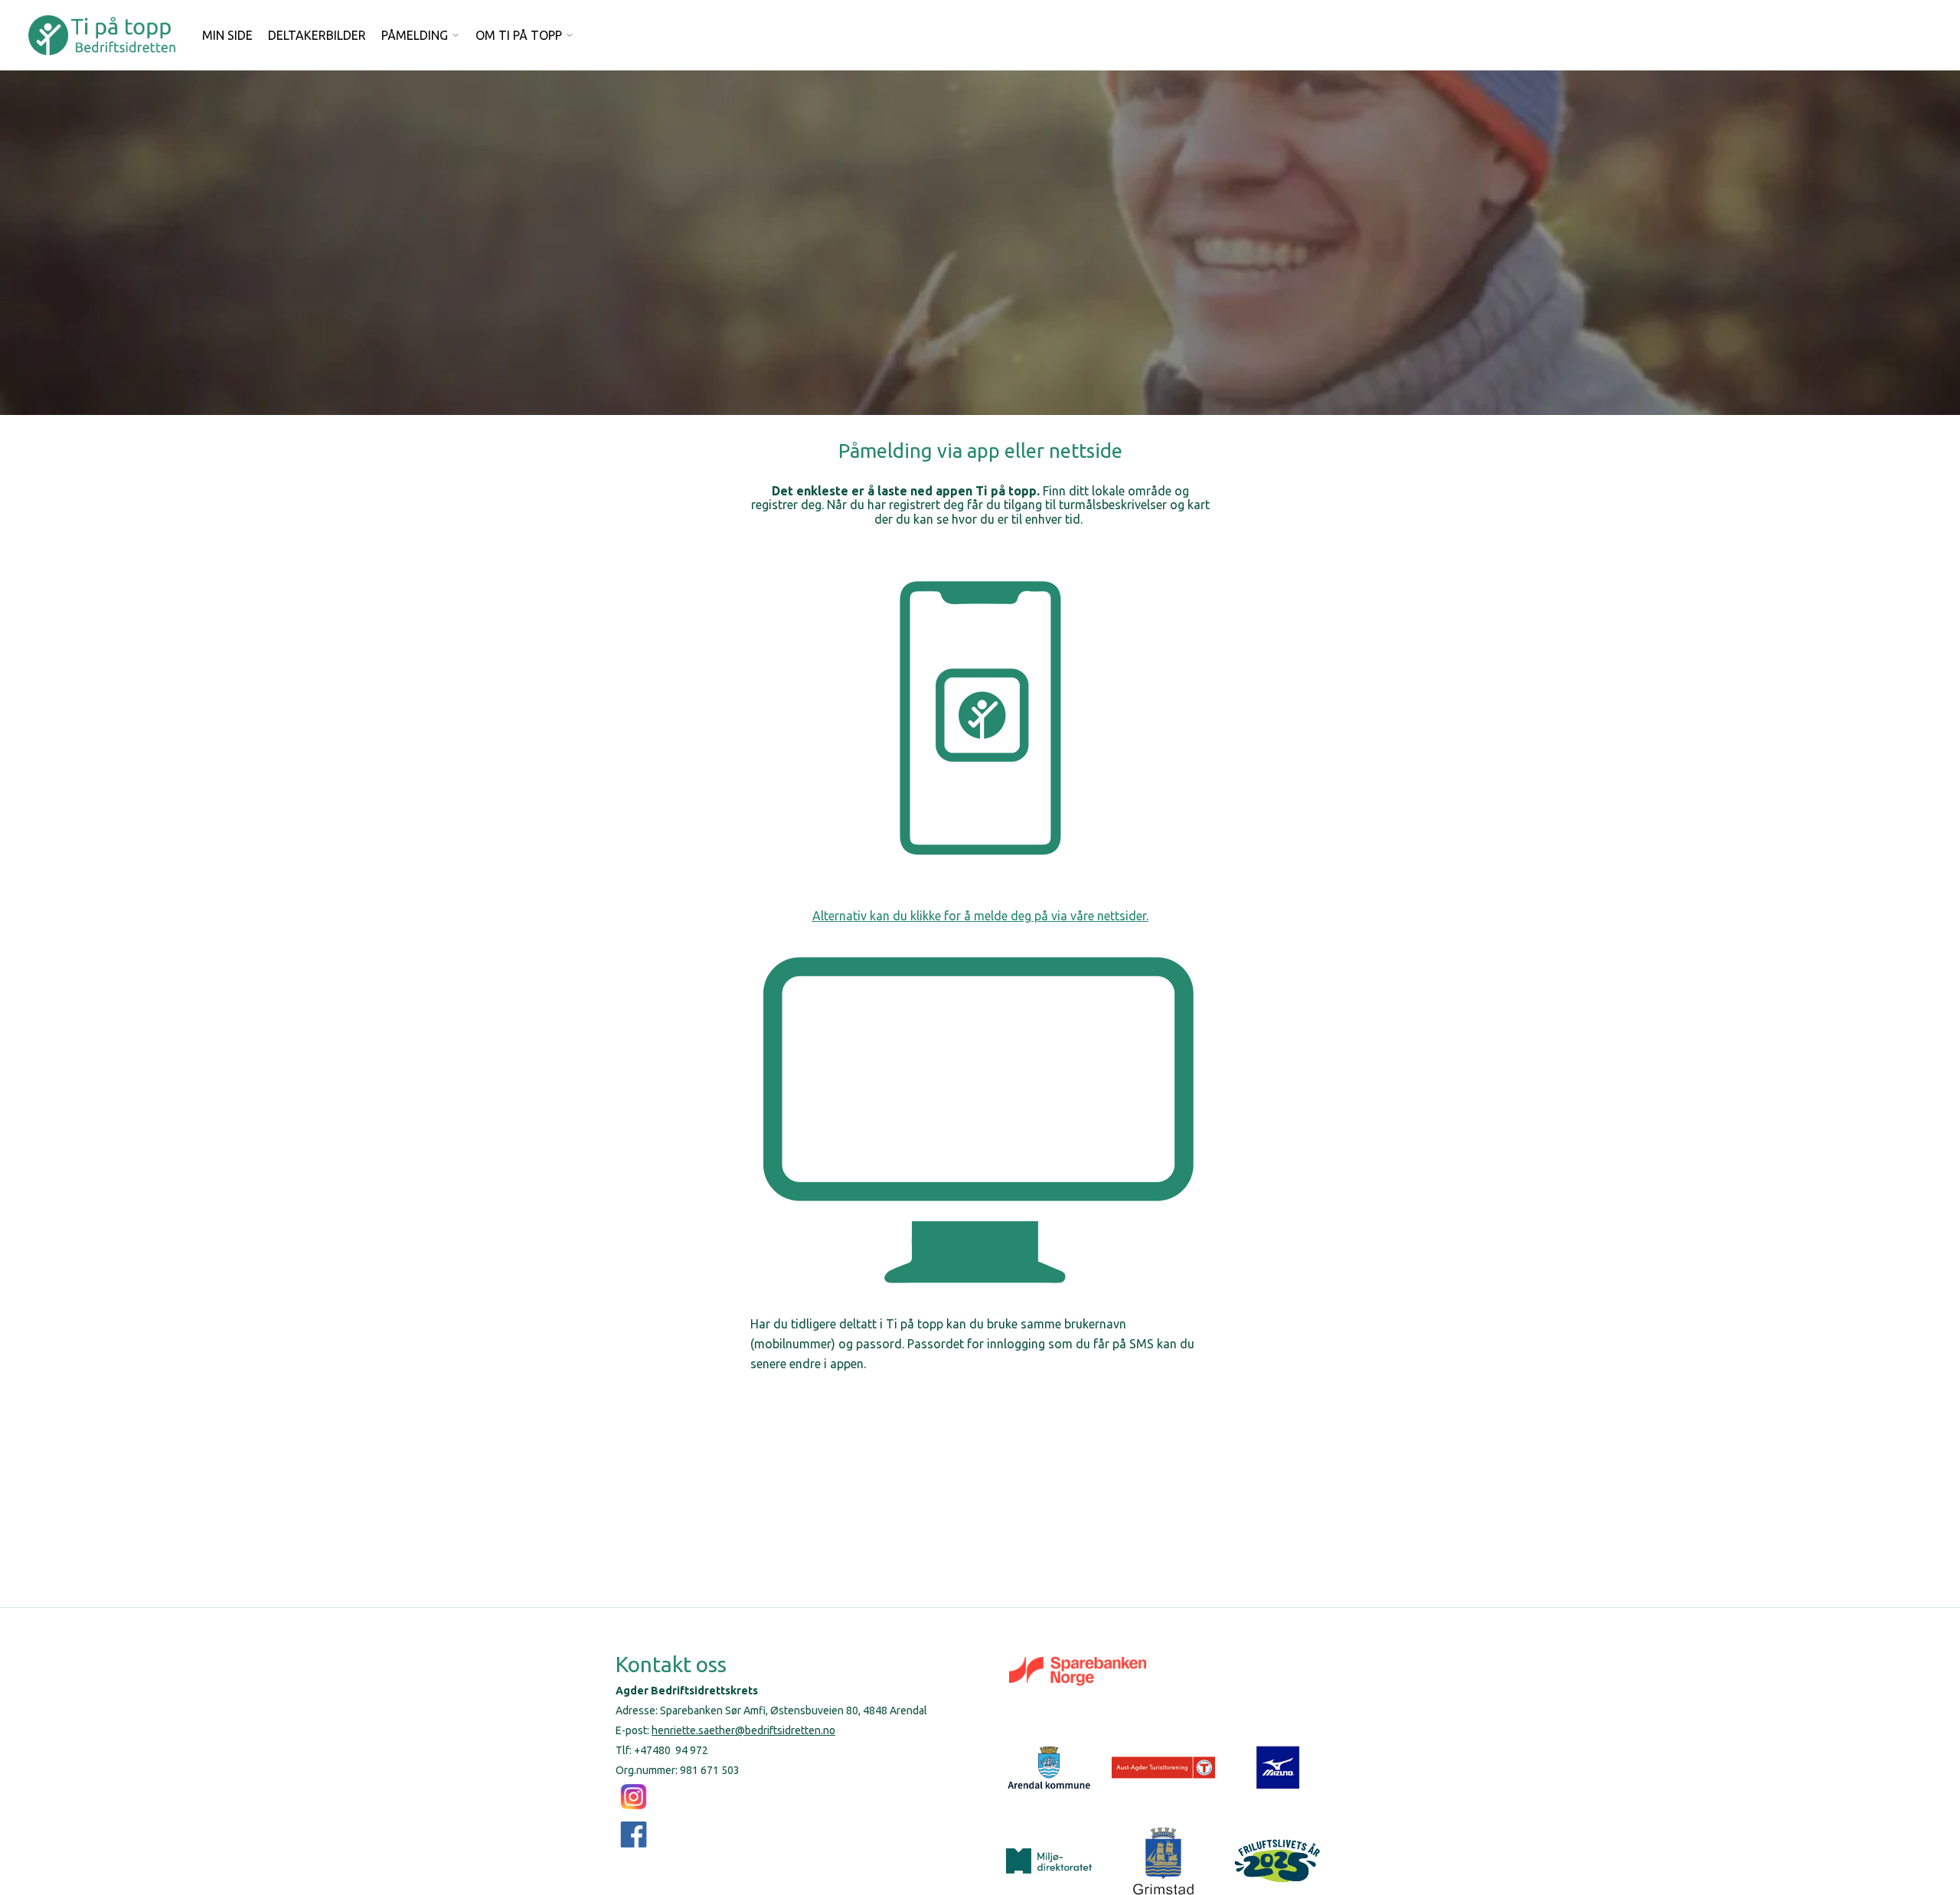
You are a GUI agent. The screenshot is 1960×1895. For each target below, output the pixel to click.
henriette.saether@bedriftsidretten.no (743, 1730)
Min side (227, 35)
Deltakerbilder (317, 35)
